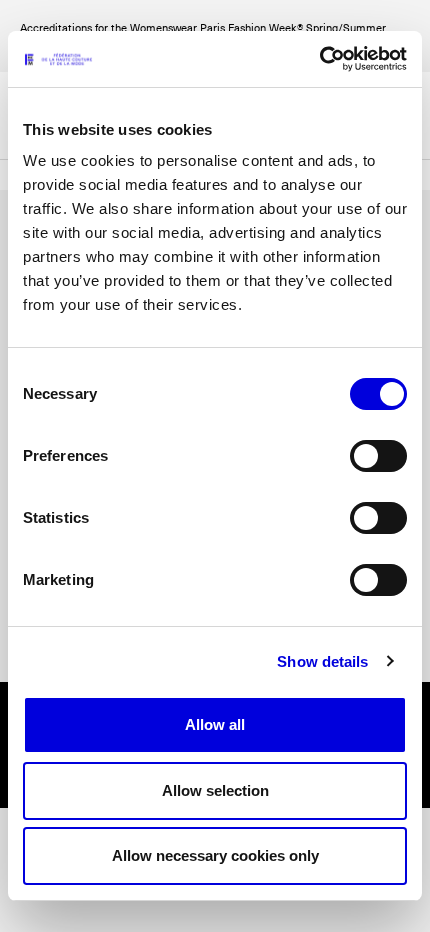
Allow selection (215, 790)
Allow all (215, 724)
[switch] (378, 456)
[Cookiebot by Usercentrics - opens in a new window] (319, 59)
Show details (322, 661)
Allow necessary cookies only (215, 855)
